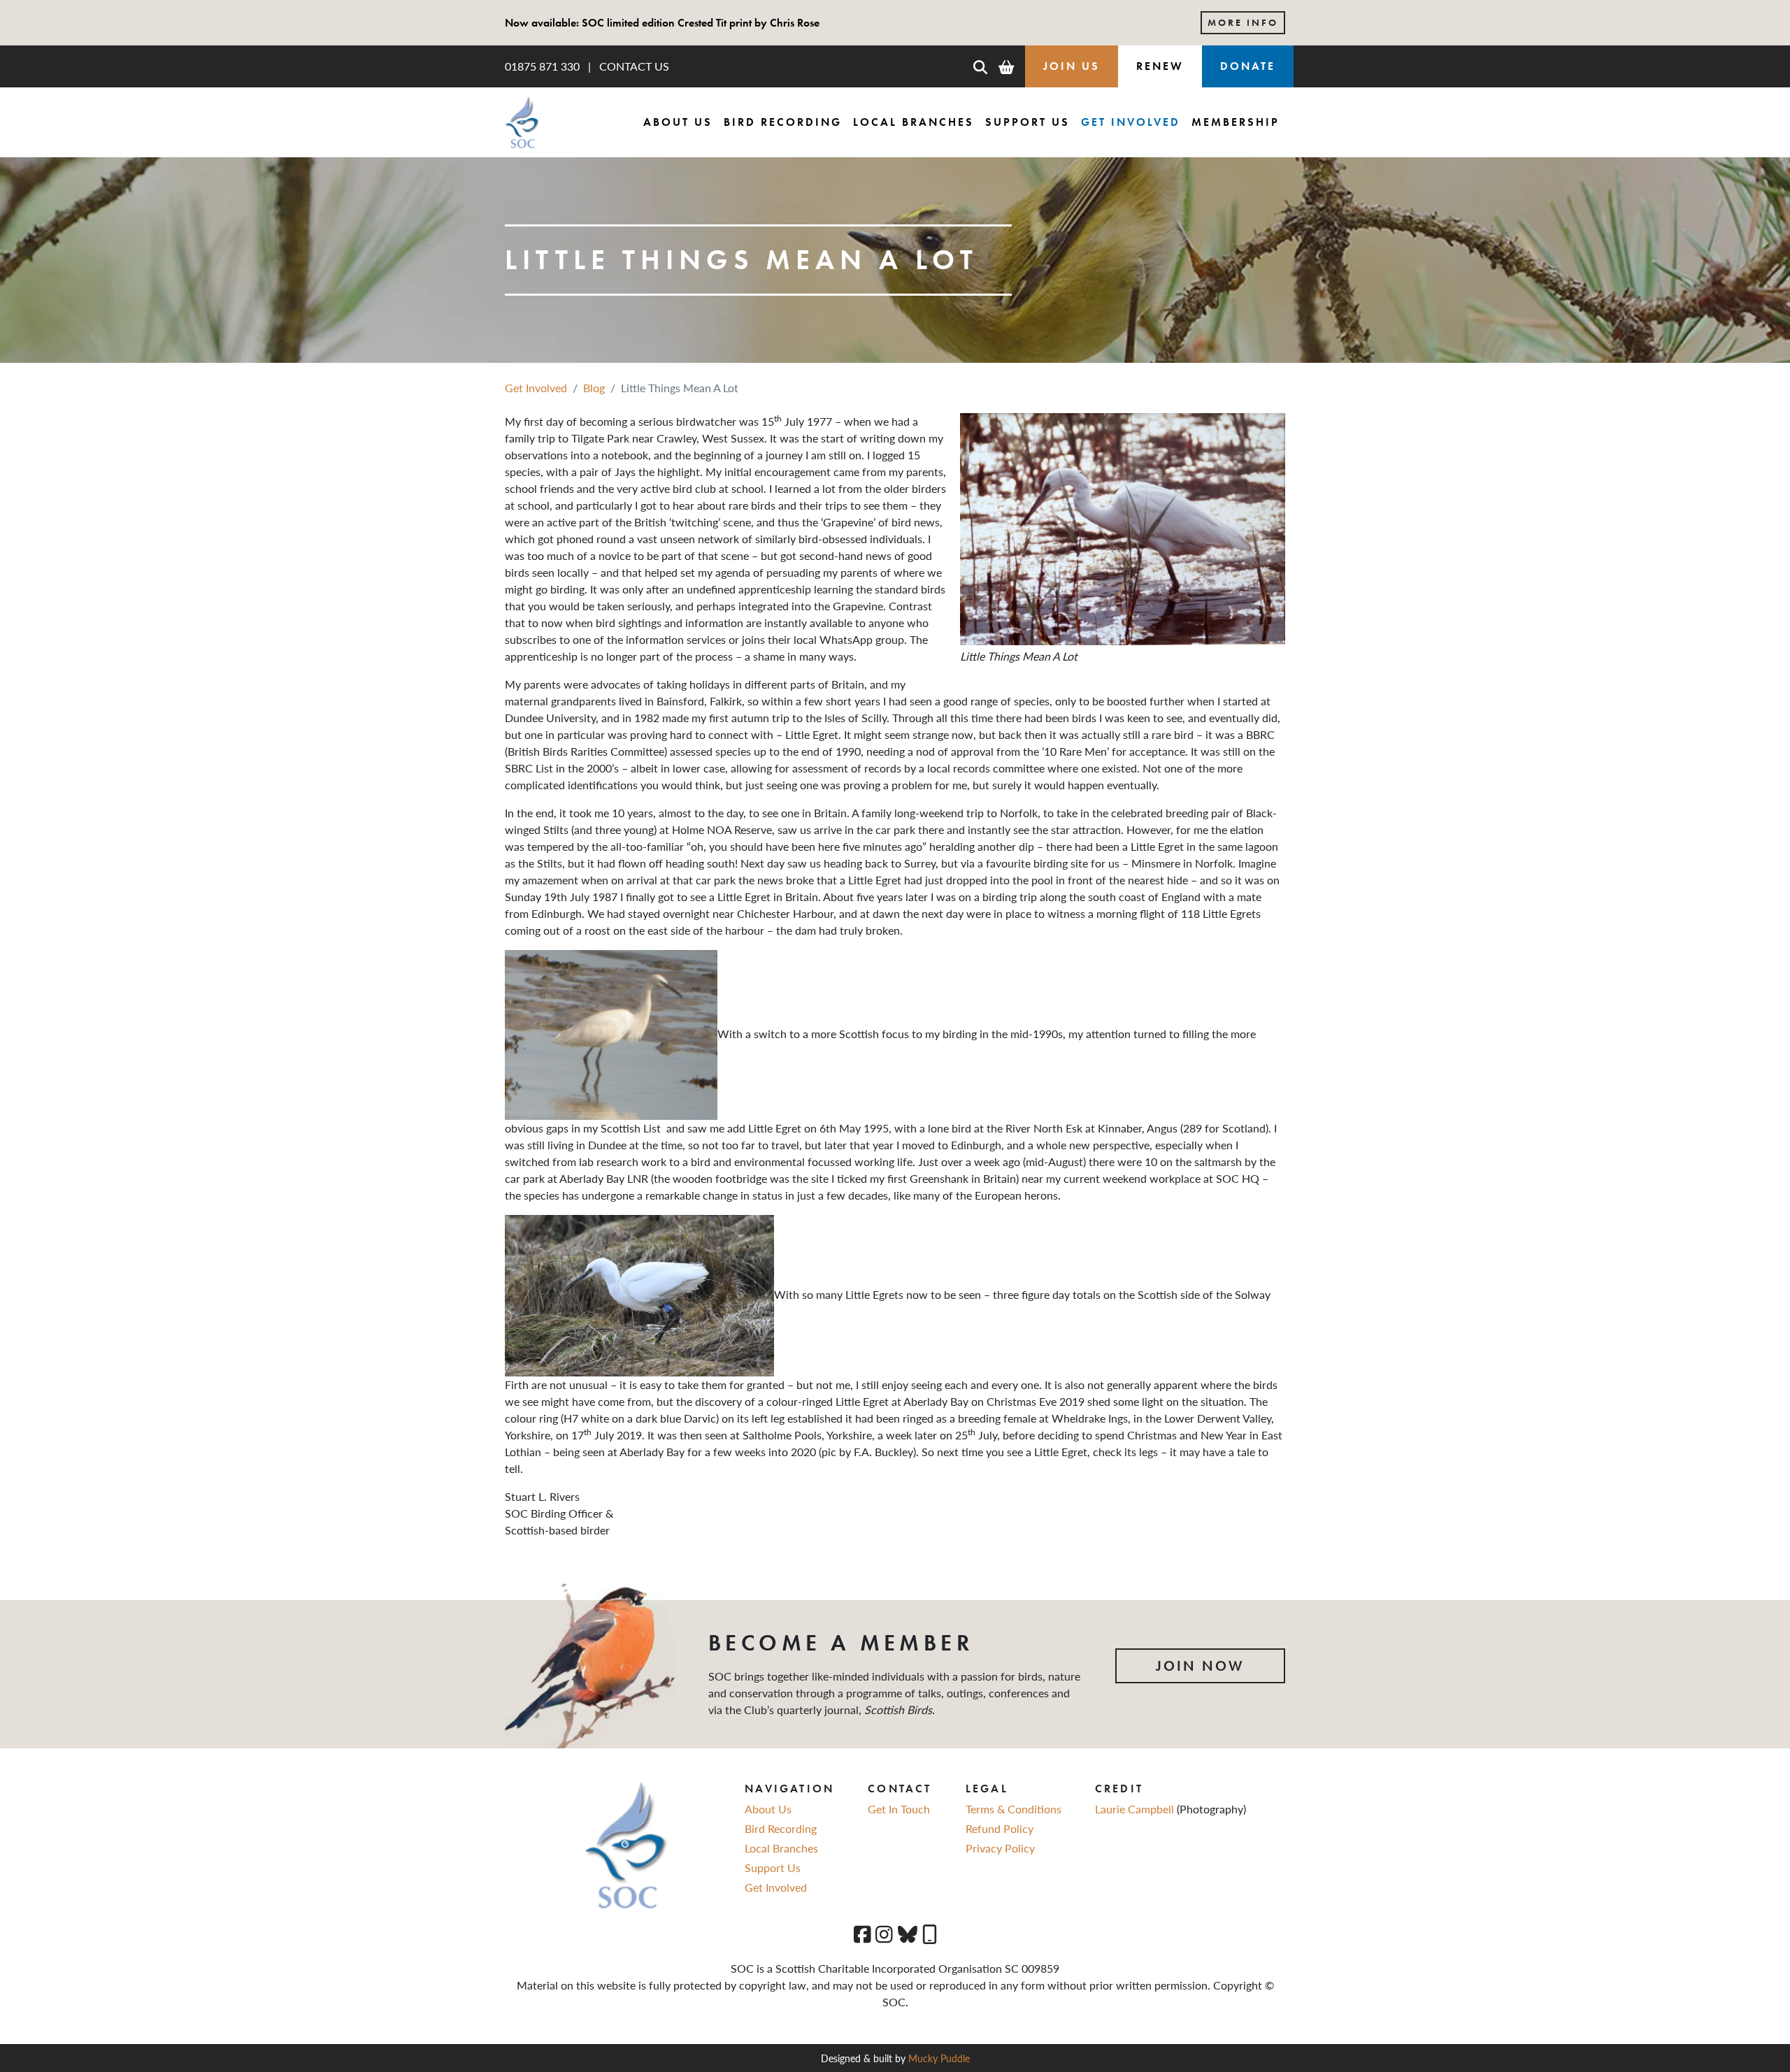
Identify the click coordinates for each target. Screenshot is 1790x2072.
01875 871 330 (542, 66)
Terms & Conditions (1014, 1809)
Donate (1248, 66)
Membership (1236, 122)
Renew (1160, 66)
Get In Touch (899, 1809)
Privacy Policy (1000, 1848)
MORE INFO (1243, 22)
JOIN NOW (1200, 1666)
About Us (678, 122)
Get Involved (1131, 122)
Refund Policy (1000, 1828)
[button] (980, 66)
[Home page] (522, 122)
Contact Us (634, 66)
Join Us (1072, 66)
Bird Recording (783, 122)
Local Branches (914, 122)
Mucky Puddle (939, 2058)
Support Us (1028, 122)
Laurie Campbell (1136, 1809)
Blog (594, 388)
